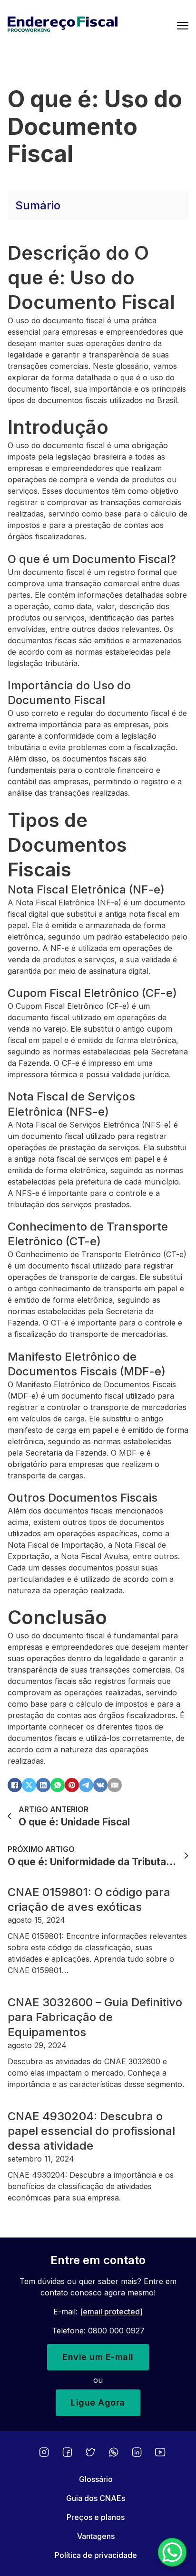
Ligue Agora (98, 2402)
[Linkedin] (137, 2452)
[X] (29, 1785)
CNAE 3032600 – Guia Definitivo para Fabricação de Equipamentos (95, 2017)
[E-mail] (115, 1785)
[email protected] (111, 2312)
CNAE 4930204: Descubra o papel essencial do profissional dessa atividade (91, 2131)
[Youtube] (160, 2452)
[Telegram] (86, 1785)
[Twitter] (91, 2452)
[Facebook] (15, 1785)
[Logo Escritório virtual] (92, 26)
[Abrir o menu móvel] (183, 26)
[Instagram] (44, 2452)
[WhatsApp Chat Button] (172, 2552)
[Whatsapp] (114, 2452)
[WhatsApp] (58, 1785)
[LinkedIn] (43, 1785)
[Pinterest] (72, 1785)
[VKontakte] (100, 1785)
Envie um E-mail (98, 2357)
